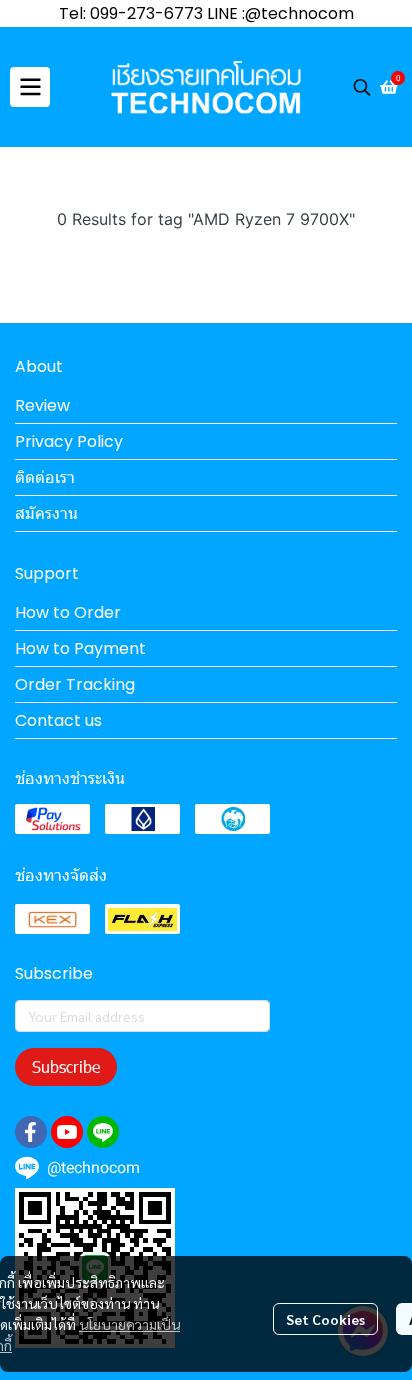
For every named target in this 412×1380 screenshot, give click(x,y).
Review (42, 405)
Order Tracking (75, 684)
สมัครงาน (46, 513)
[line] (103, 1132)
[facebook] (31, 1132)
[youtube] (67, 1132)
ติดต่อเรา (45, 477)
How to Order (68, 612)
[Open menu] (30, 87)
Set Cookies (325, 1319)
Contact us (58, 720)
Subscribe (66, 1066)
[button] (362, 87)
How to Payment (80, 648)
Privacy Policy (69, 441)
